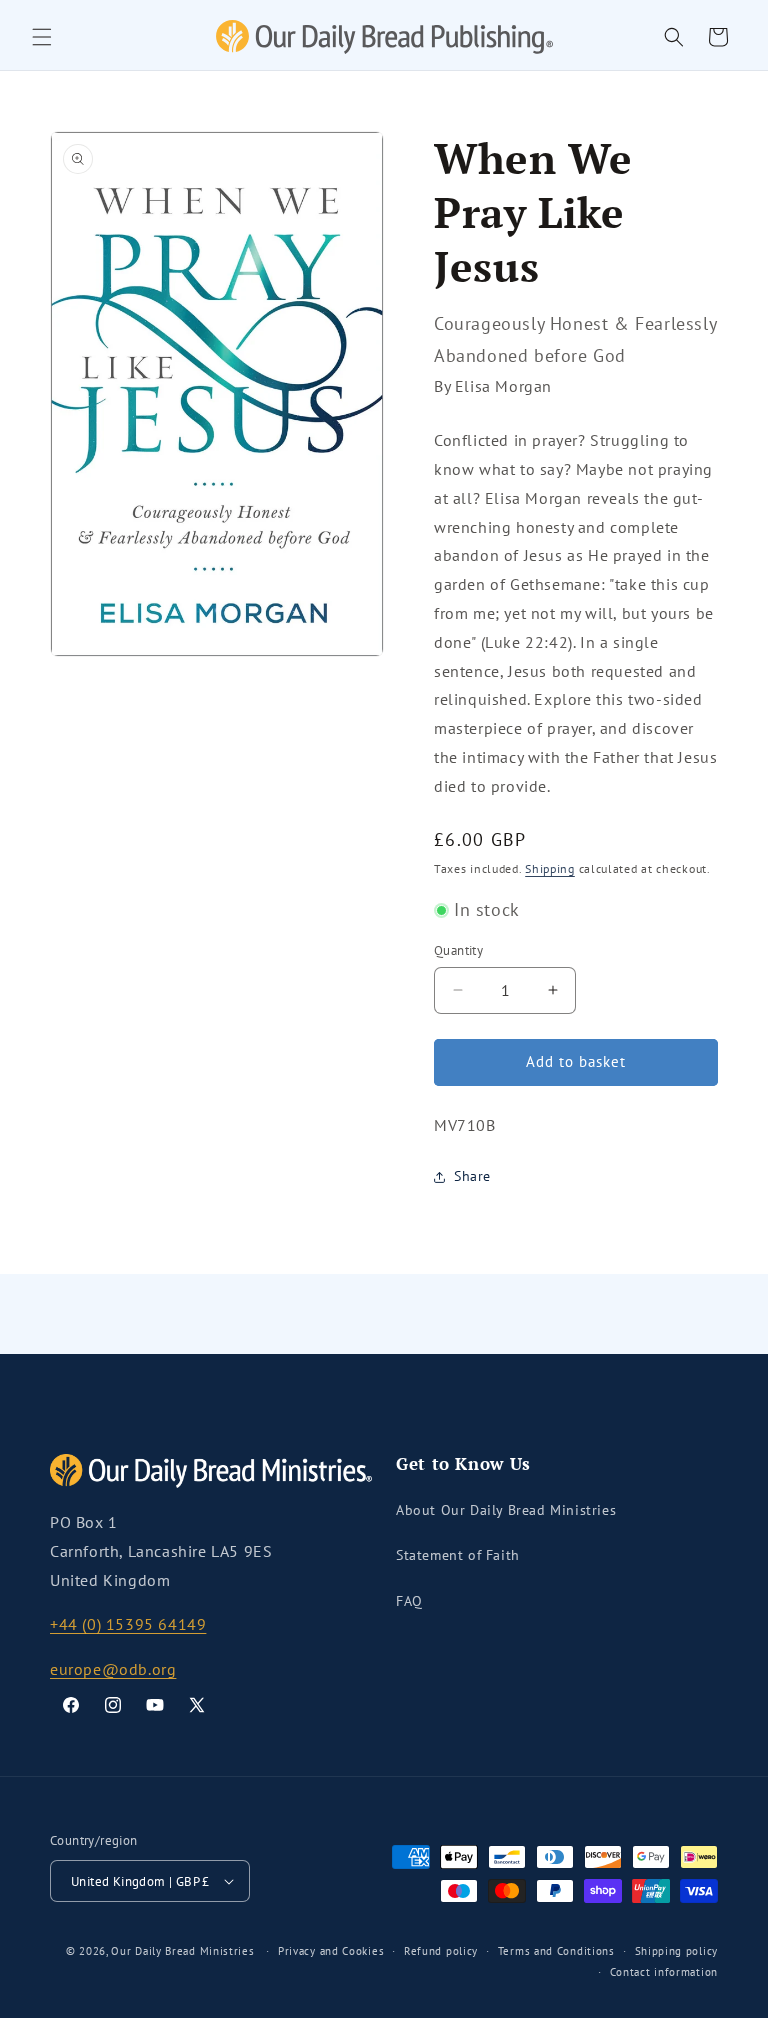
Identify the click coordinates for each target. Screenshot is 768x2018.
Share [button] (472, 1176)
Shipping (550, 868)
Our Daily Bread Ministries (182, 1951)
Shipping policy (677, 1951)
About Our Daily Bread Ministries (506, 1510)
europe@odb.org (113, 1669)
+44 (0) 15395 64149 (128, 1624)
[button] (42, 37)
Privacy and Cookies (331, 1951)
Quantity (458, 950)
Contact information (664, 1972)
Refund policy (441, 1951)
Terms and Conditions (556, 1951)
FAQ (409, 1601)
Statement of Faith (458, 1555)
